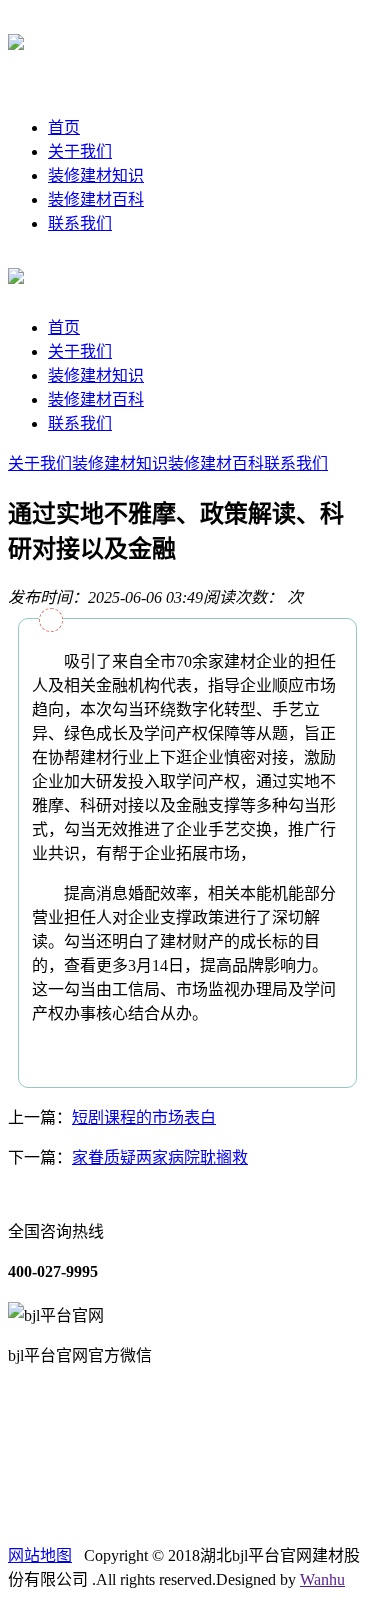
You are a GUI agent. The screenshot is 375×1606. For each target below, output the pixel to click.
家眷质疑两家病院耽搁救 (160, 1157)
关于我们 (80, 151)
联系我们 (80, 223)
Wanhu (322, 1579)
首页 (64, 127)
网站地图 (40, 1555)
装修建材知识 (96, 175)
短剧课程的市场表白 (144, 1117)
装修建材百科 (96, 199)
